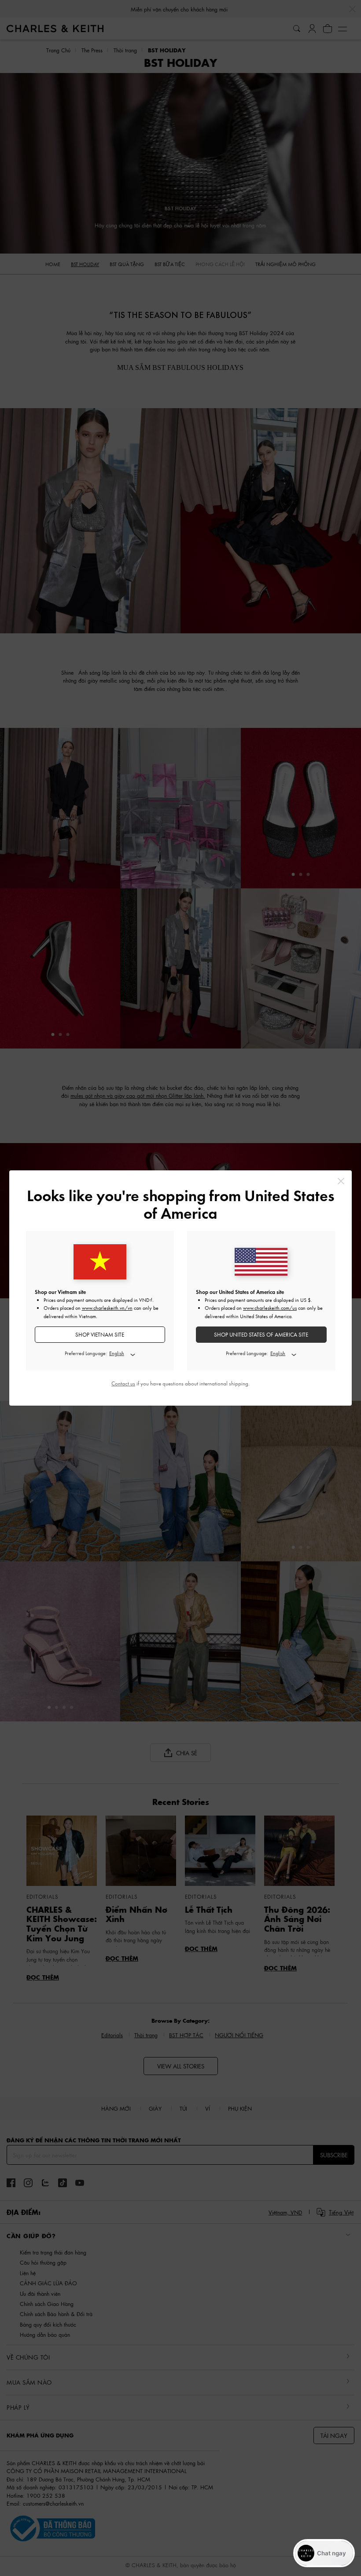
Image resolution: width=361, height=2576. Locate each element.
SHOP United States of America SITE (261, 1335)
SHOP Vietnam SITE (100, 1335)
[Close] (341, 1181)
